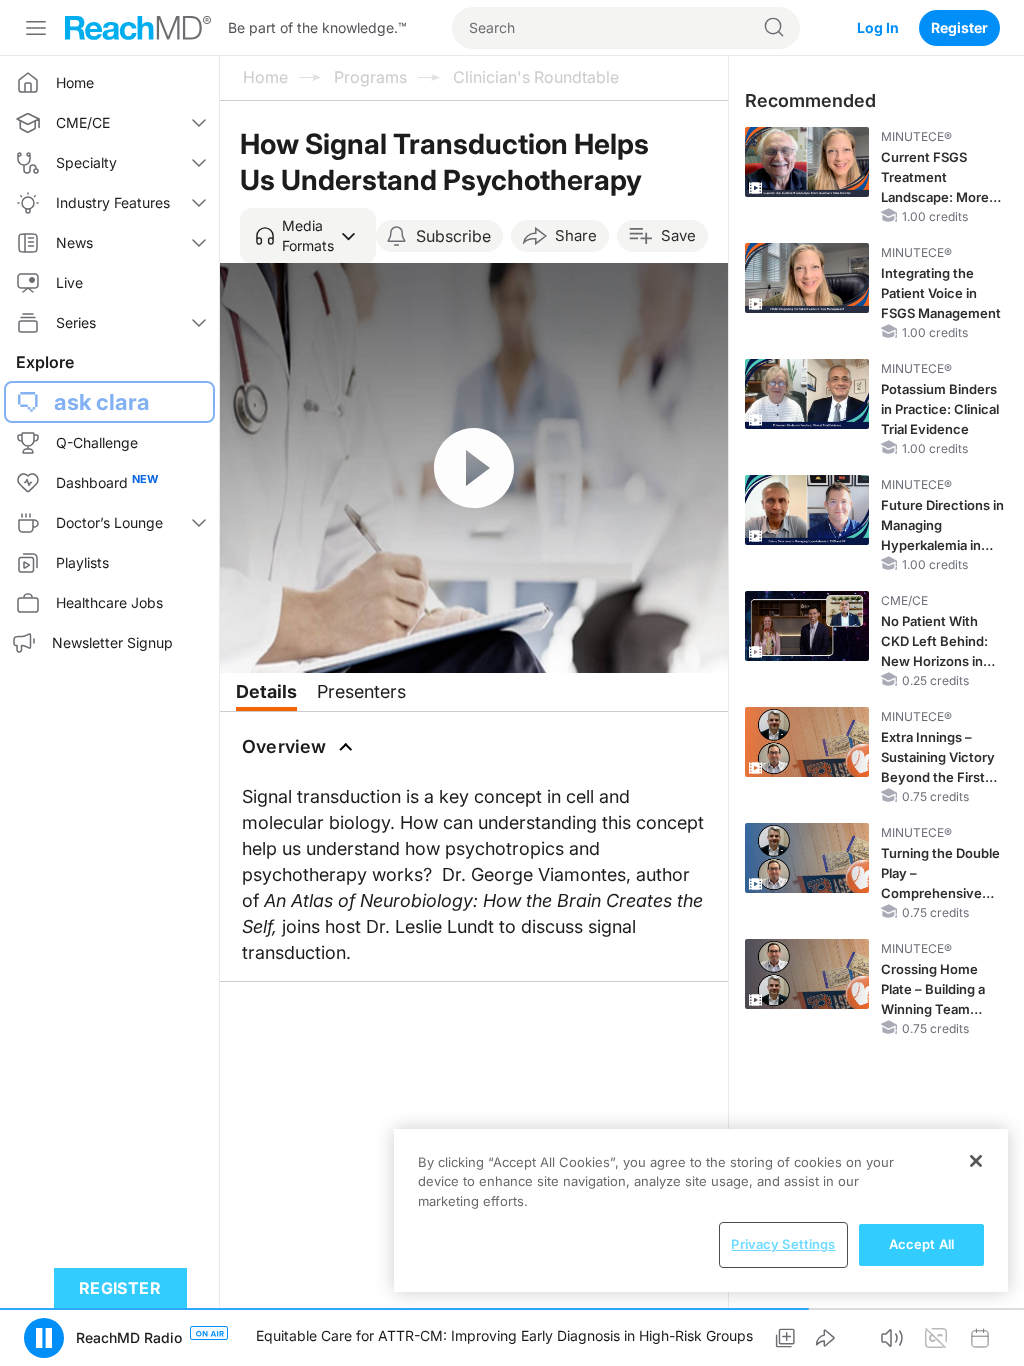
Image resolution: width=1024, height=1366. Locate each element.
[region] (701, 1210)
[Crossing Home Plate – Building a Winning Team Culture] (807, 974)
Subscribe (453, 236)
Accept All (921, 1244)
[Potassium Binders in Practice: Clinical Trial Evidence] (807, 394)
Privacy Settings (783, 1244)
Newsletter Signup (112, 642)
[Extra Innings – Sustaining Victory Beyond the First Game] (807, 742)
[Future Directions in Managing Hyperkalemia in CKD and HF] (807, 510)
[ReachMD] (138, 28)
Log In (878, 27)
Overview (284, 746)
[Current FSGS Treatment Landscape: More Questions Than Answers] (807, 162)
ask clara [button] (102, 402)
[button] (308, 236)
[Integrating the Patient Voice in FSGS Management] (807, 278)
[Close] (976, 1161)
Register (959, 27)
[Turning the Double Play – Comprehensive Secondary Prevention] (807, 858)
